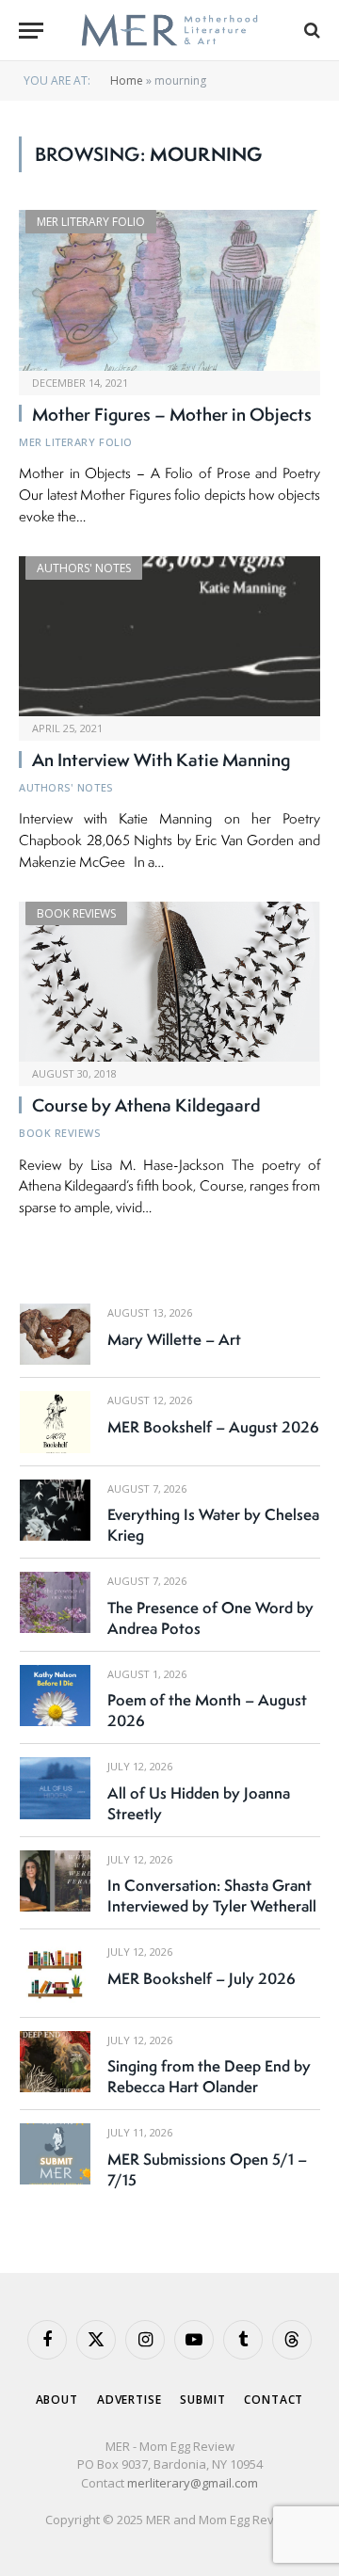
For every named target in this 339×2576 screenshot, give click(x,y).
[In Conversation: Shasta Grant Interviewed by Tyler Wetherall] (55, 1881)
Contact (274, 2400)
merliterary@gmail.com (193, 2483)
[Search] (310, 31)
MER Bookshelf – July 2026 (202, 1978)
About (57, 2400)
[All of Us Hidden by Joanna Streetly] (55, 1788)
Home (127, 80)
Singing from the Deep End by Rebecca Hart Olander (209, 2076)
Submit (202, 2400)
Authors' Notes (84, 568)
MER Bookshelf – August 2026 (213, 1427)
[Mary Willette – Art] (55, 1334)
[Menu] (31, 31)
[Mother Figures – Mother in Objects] (169, 290)
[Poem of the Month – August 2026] (55, 1696)
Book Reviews (76, 913)
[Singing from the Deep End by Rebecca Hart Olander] (55, 2062)
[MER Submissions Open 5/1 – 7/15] (55, 2154)
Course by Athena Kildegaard (146, 1105)
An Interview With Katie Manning (161, 760)
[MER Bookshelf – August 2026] (55, 1422)
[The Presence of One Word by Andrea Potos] (55, 1602)
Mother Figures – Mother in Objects (172, 414)
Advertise (129, 2400)
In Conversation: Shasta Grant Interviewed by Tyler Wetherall (212, 1896)
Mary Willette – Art (174, 1339)
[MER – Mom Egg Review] (169, 31)
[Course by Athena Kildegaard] (169, 982)
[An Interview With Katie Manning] (169, 636)
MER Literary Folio (91, 222)
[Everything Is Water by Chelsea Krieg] (55, 1510)
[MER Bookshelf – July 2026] (55, 1973)
